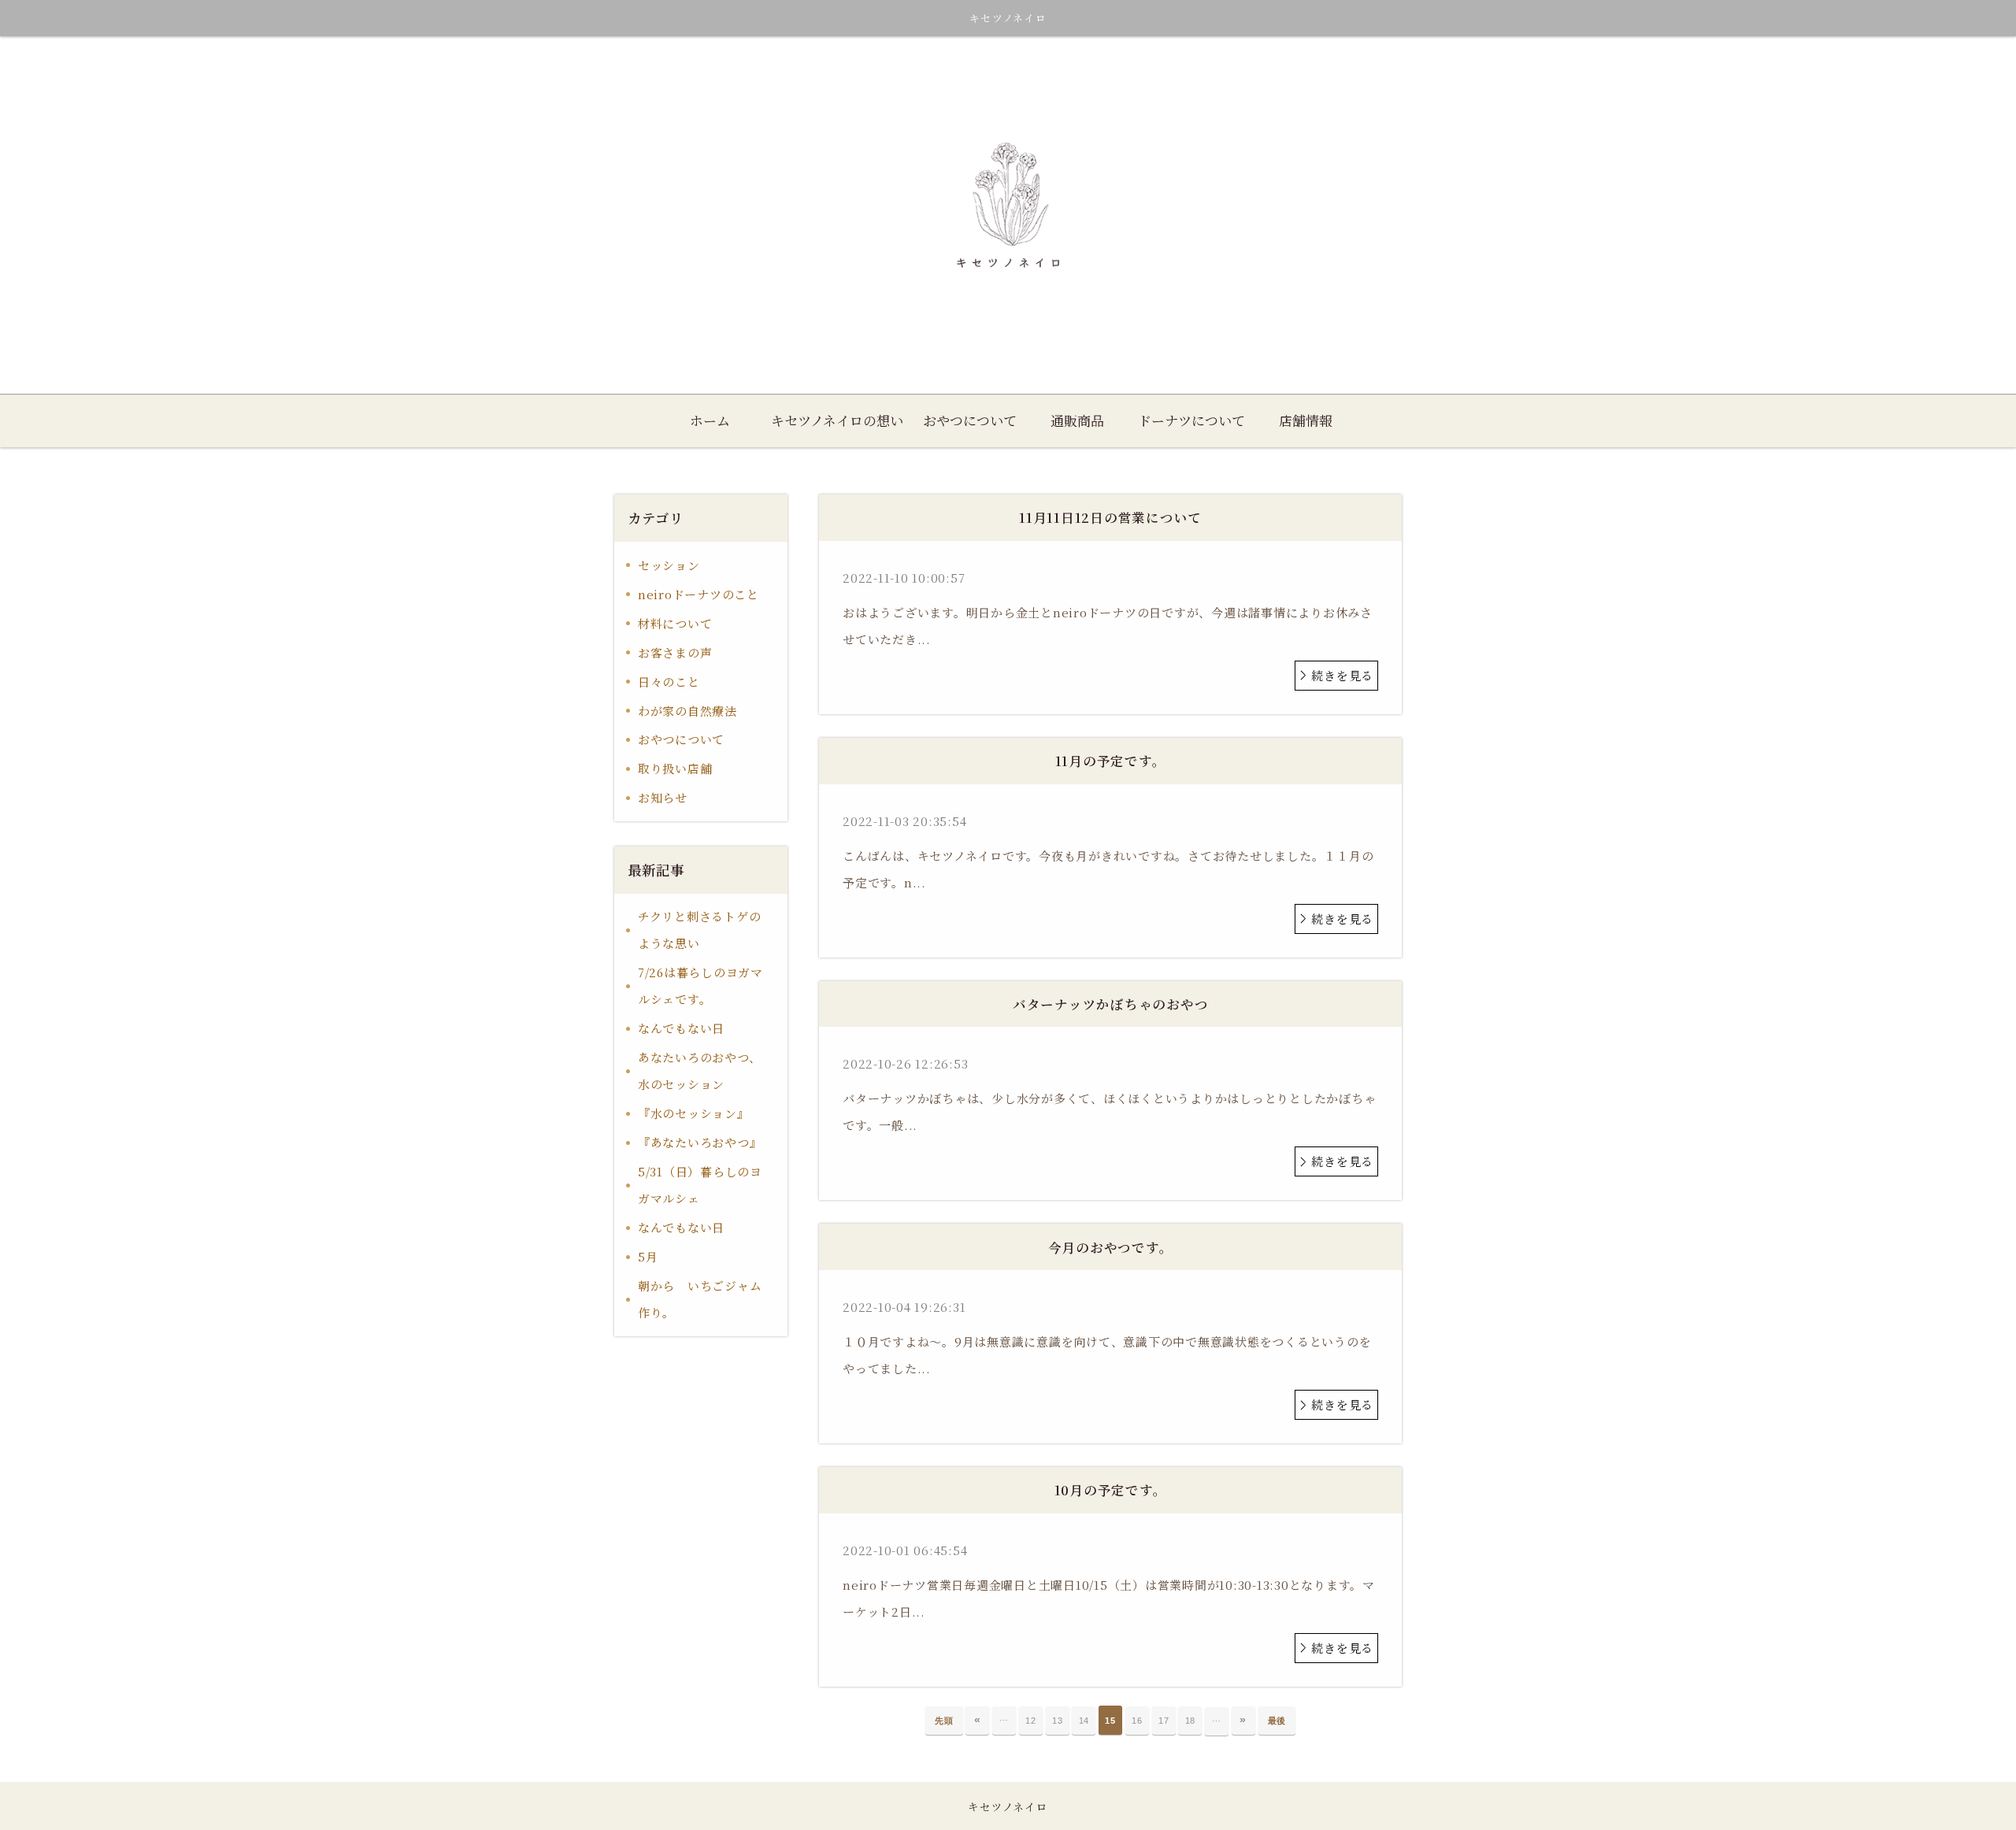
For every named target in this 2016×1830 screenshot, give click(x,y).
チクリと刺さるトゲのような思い (700, 930)
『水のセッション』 (694, 1113)
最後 (1277, 1721)
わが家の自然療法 (687, 711)
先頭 (944, 1721)
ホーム (710, 420)
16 (1137, 1721)
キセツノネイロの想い (837, 420)
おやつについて (970, 420)
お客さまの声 (675, 652)
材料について (675, 623)
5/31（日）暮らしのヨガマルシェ (700, 1185)
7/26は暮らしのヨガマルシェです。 (700, 985)
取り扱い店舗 (675, 768)
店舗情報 (1306, 420)
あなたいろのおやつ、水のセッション (700, 1071)
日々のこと (669, 682)
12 (1031, 1721)
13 (1058, 1721)
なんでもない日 (681, 1028)
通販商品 (1077, 420)
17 (1164, 1721)
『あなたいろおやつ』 (700, 1142)
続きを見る (1342, 675)
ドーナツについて (1191, 420)
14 (1084, 1721)
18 (1191, 1721)
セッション (669, 565)
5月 (648, 1256)
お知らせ (663, 797)
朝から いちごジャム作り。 (700, 1299)
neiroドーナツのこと (699, 594)
